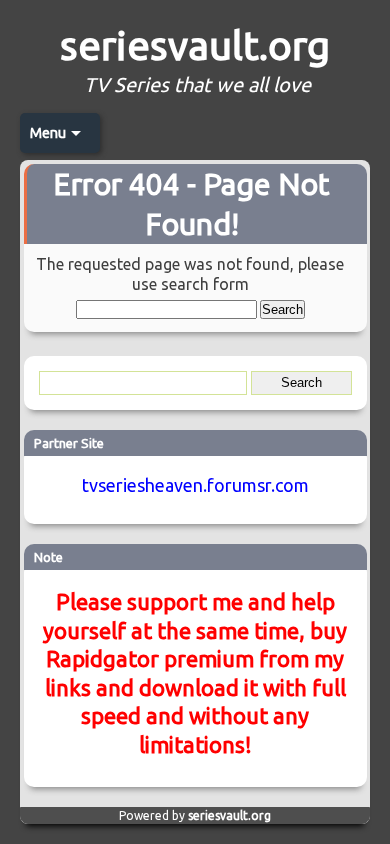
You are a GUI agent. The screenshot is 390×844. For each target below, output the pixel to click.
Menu (48, 133)
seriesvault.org (195, 45)
